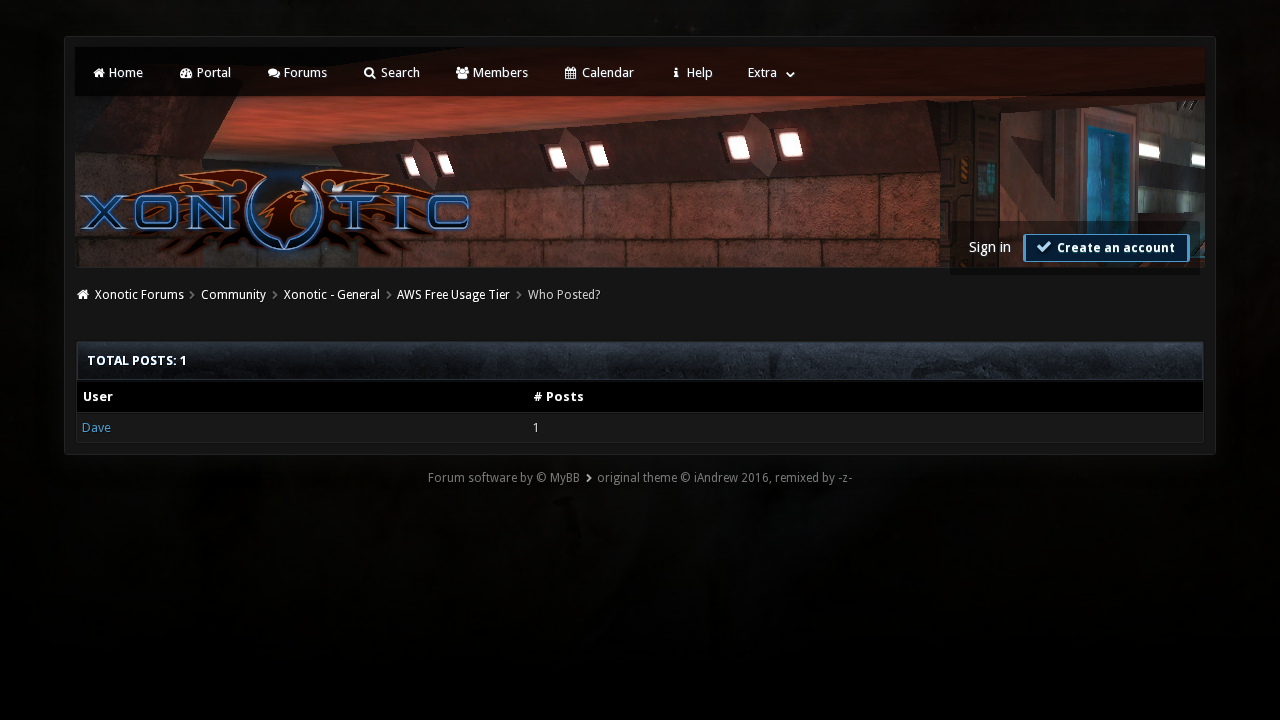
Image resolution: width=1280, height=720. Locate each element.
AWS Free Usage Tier (453, 295)
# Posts (558, 396)
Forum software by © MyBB (504, 478)
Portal (212, 72)
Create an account (1114, 248)
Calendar (606, 72)
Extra (762, 72)
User (98, 396)
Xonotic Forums (139, 295)
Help (698, 72)
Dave (96, 427)
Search (399, 72)
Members (499, 72)
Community (233, 295)
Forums (304, 72)
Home (124, 72)
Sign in (990, 247)
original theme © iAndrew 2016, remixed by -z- (724, 478)
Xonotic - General (332, 295)
